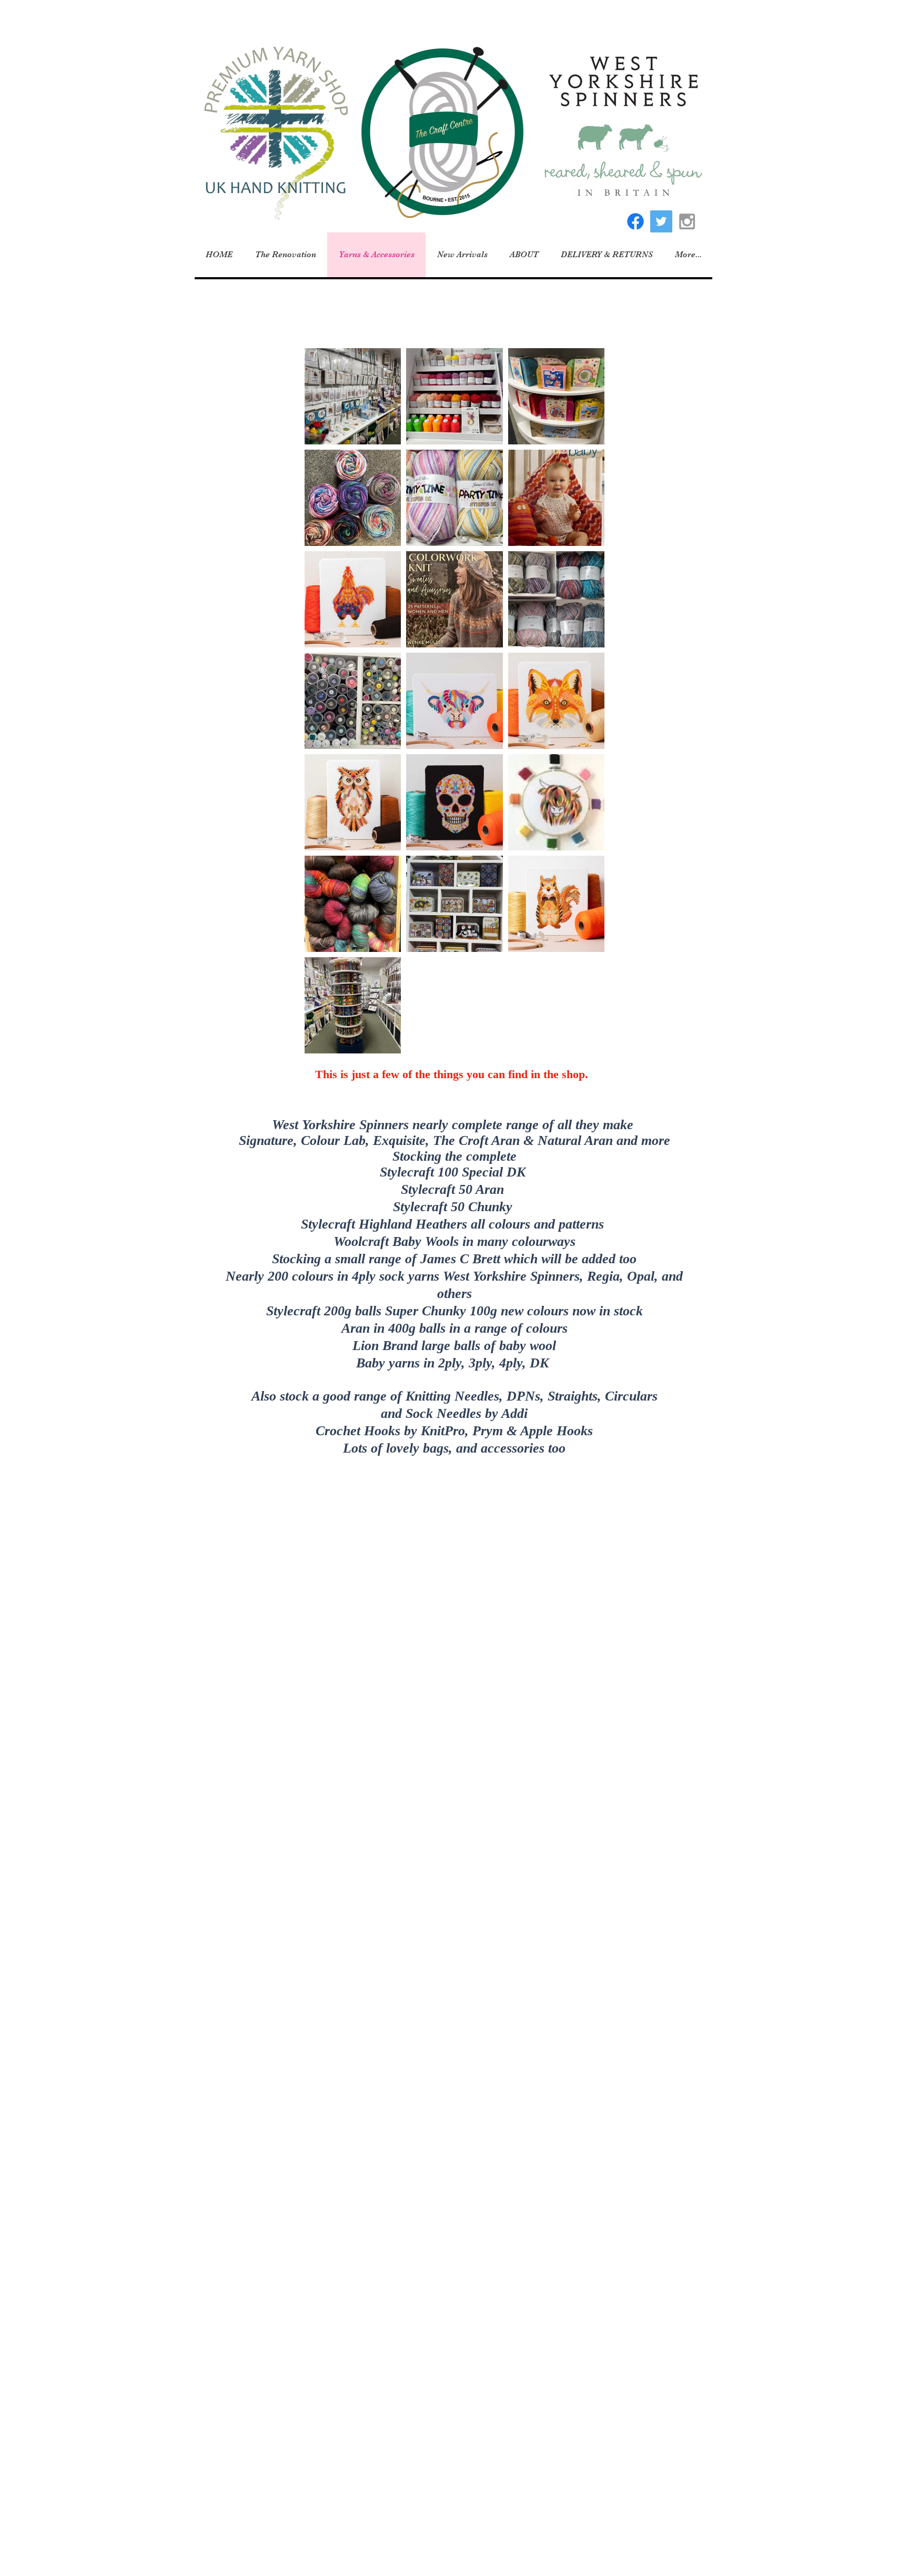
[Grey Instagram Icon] (687, 221)
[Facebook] (635, 221)
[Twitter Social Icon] (661, 221)
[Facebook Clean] (661, 2031)
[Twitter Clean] (682, 2031)
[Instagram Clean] (703, 2031)
